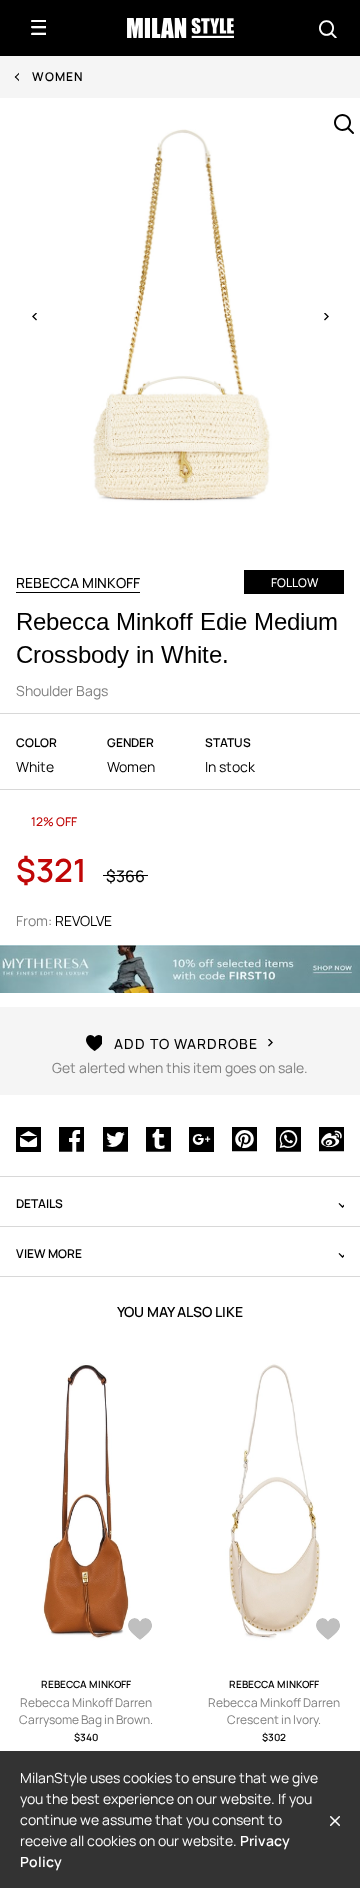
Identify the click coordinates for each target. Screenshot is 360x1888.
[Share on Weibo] (331, 1138)
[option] (180, 316)
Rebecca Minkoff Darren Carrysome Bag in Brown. (86, 1711)
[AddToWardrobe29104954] (328, 1631)
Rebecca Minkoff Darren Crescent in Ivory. (274, 1711)
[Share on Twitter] (115, 1138)
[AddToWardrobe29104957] (140, 1631)
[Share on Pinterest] (244, 1138)
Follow (294, 582)
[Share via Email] (28, 1138)
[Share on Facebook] (71, 1138)
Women (57, 76)
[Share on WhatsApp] (288, 1138)
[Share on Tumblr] (158, 1138)
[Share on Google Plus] (201, 1138)
